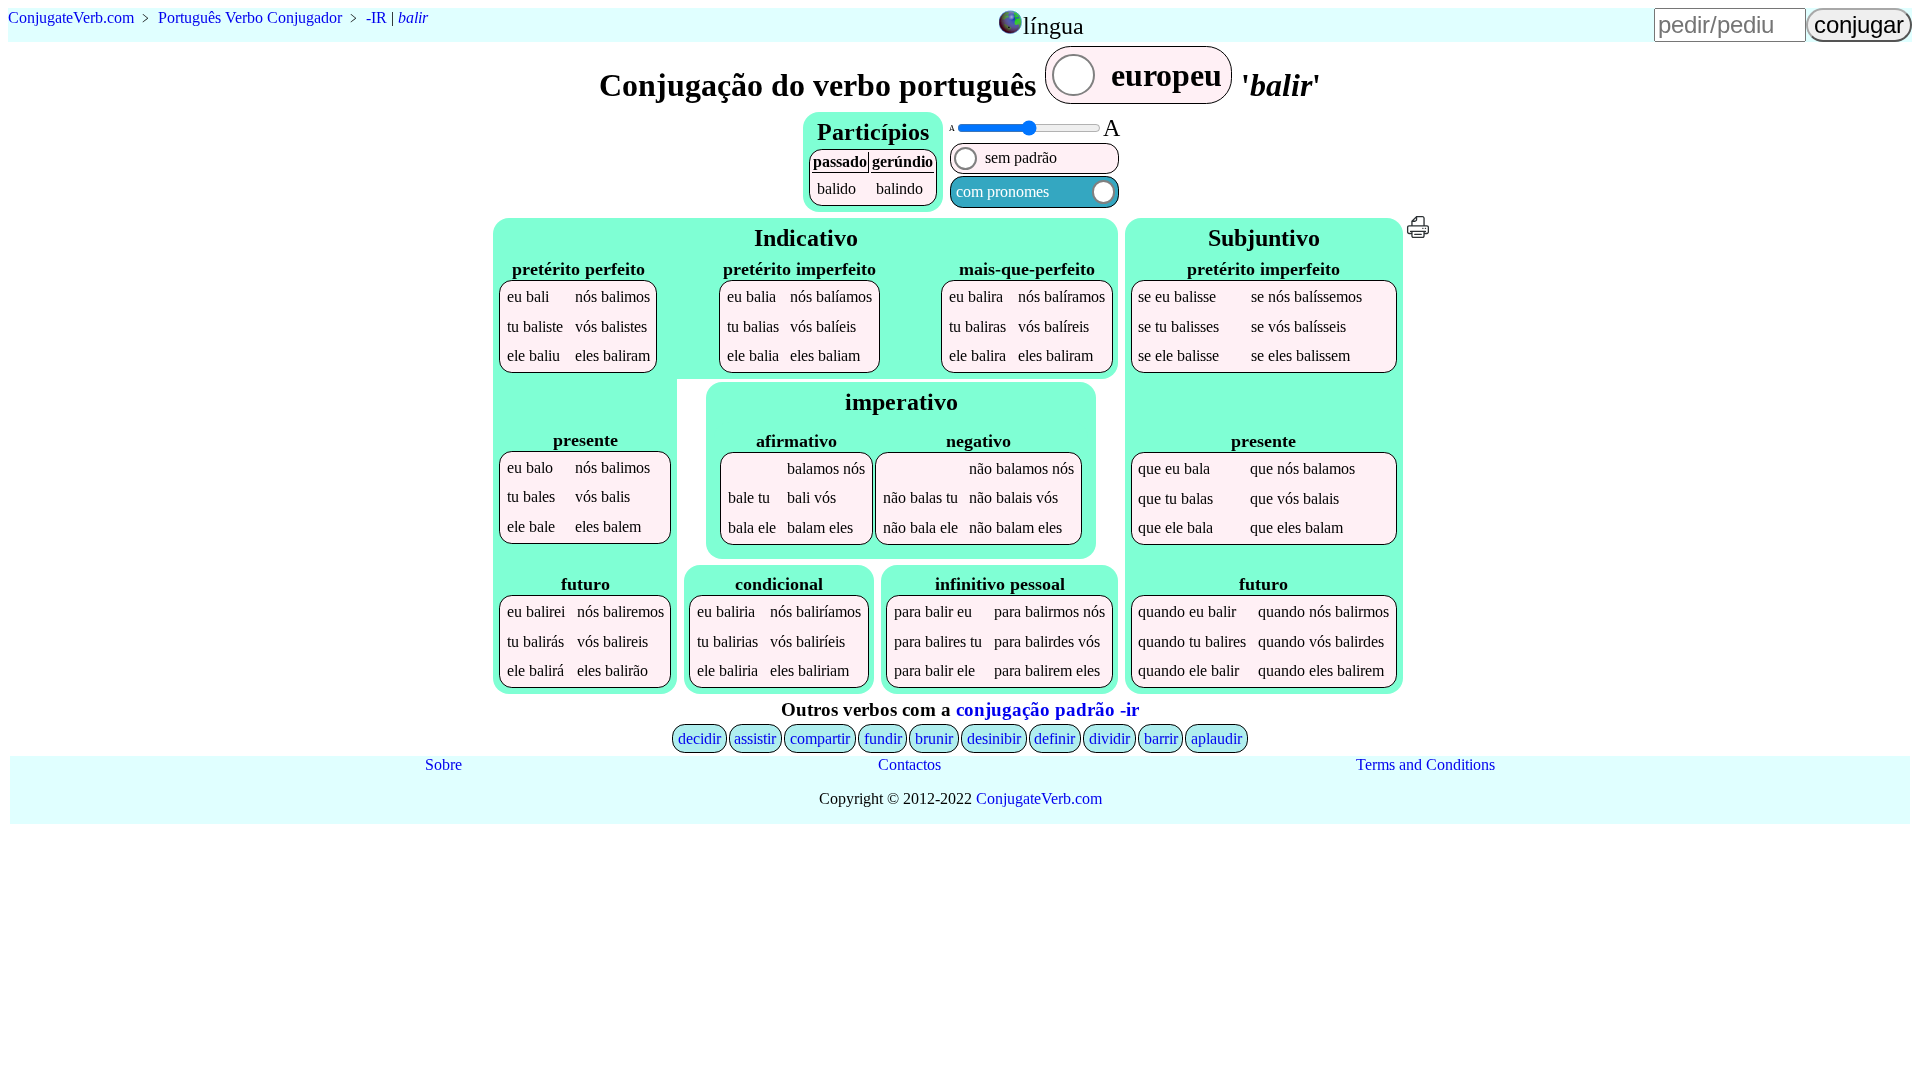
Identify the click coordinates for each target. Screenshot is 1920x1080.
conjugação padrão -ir (1047, 709)
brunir (934, 738)
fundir (883, 738)
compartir (820, 738)
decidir (699, 738)
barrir (1161, 738)
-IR (376, 17)
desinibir (994, 738)
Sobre (443, 764)
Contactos (909, 764)
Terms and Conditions (1425, 764)
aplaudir (1216, 738)
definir (1054, 738)
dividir (1109, 738)
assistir (755, 738)
